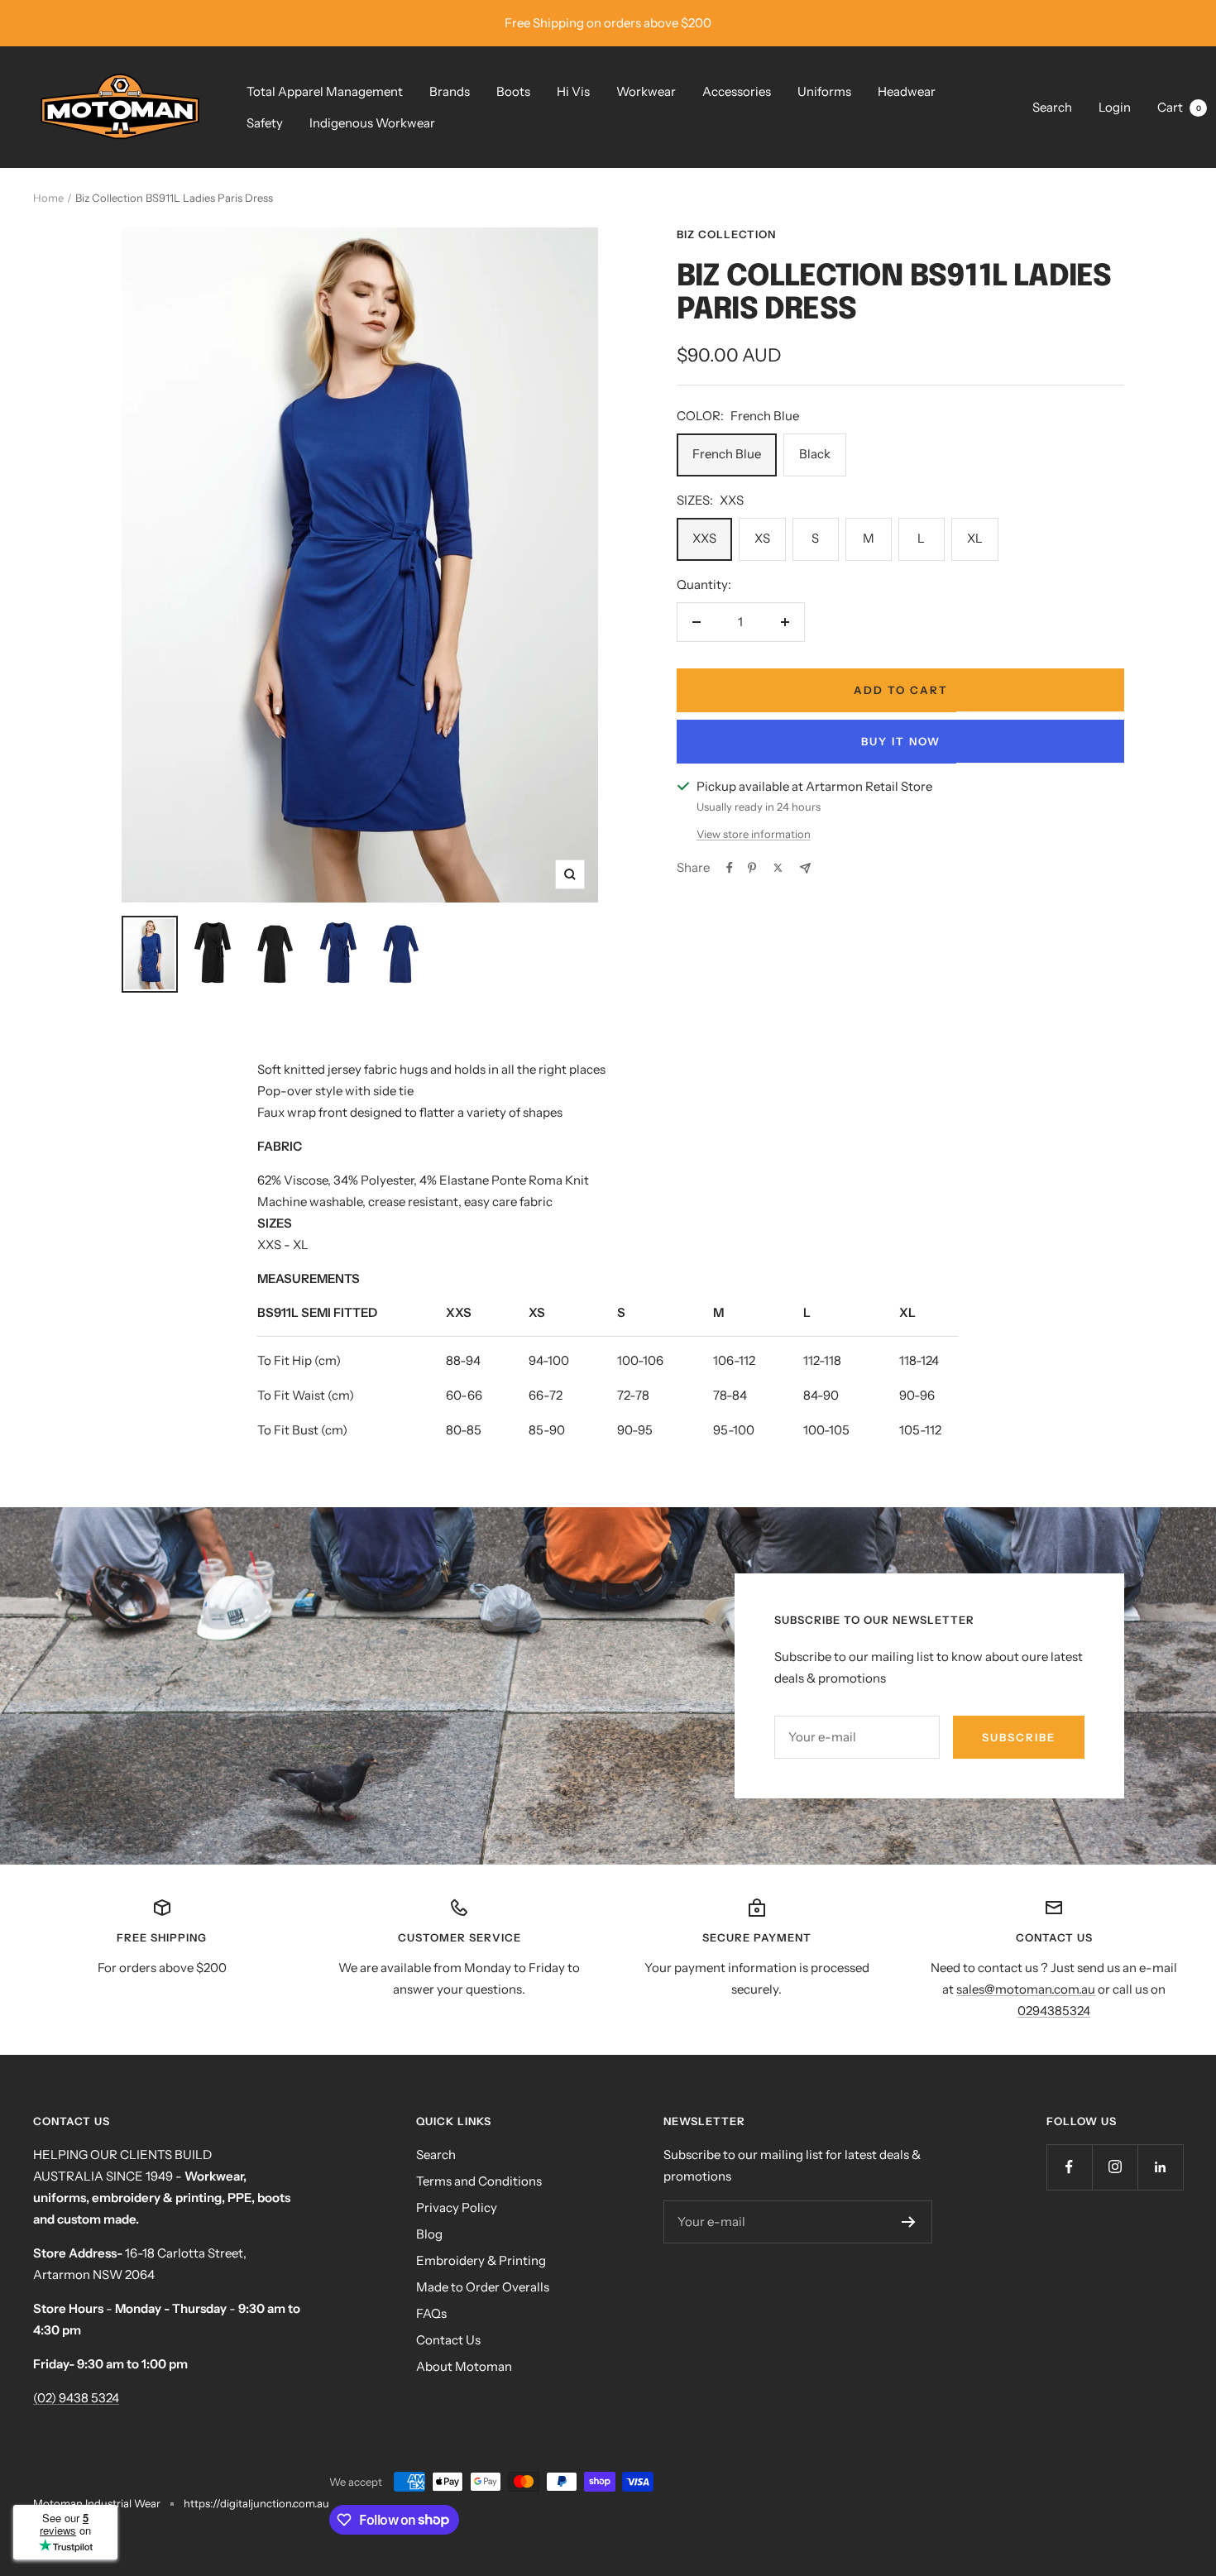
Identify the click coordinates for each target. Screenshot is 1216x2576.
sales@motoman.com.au (1026, 1989)
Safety (265, 123)
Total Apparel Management (325, 91)
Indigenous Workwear (372, 123)
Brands (450, 91)
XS (762, 538)
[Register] (909, 2222)
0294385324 (1054, 2011)
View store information (754, 834)
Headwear (907, 91)
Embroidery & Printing (481, 2260)
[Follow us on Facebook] (1069, 2167)
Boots (513, 91)
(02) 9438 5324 (76, 2398)
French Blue (727, 454)
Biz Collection (726, 234)
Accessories (737, 91)
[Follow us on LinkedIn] (1160, 2167)
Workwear (646, 91)
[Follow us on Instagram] (1115, 2167)
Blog (429, 2234)
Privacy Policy (457, 2207)
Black (815, 454)
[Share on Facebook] (730, 868)
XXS (704, 538)
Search (1052, 107)
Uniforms (824, 91)
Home (48, 198)
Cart (1179, 107)
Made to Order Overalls (483, 2287)
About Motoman (464, 2366)
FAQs (431, 2313)
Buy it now (901, 741)
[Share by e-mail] (805, 868)
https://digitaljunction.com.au (256, 2503)
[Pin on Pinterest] (752, 868)
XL (975, 538)
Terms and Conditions (479, 2181)
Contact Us (448, 2340)
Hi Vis (573, 91)
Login (1115, 107)
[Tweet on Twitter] (778, 868)
